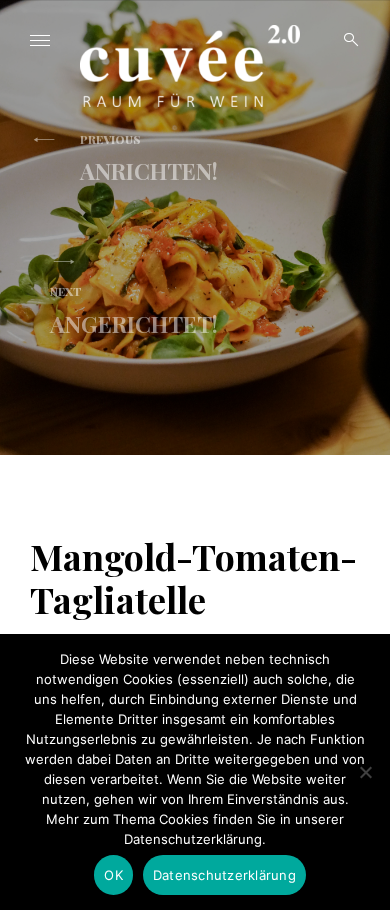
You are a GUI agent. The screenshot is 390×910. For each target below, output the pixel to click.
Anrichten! (149, 159)
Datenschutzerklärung (224, 875)
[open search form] (345, 40)
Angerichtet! (134, 311)
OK (113, 875)
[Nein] (365, 772)
